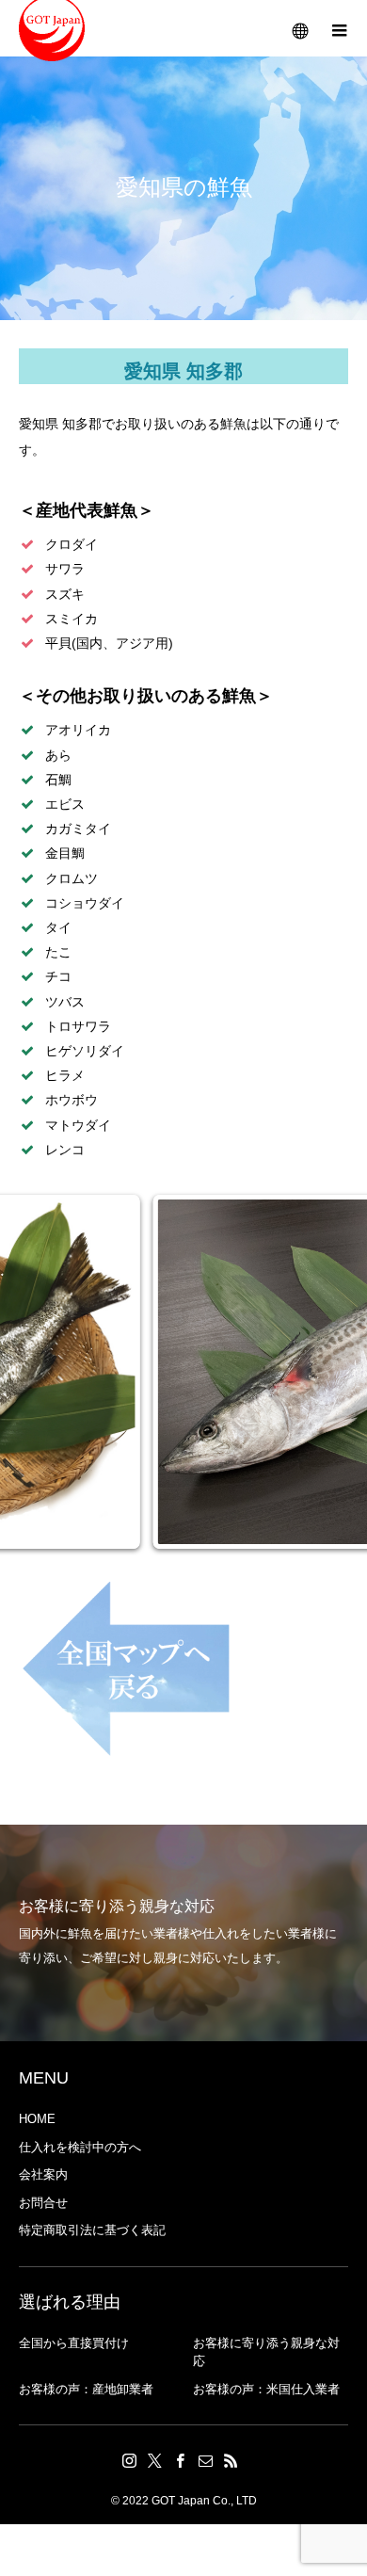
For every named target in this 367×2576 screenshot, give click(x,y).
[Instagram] (130, 2460)
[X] (155, 2460)
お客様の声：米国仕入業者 (266, 2389)
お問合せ (43, 2203)
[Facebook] (181, 2460)
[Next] (327, 1372)
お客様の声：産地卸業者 (86, 2389)
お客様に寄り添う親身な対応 (266, 2352)
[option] (183, 1933)
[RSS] (231, 2460)
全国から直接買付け (74, 2343)
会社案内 (43, 2174)
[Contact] (206, 2460)
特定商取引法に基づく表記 (92, 2230)
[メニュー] (339, 28)
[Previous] (40, 1372)
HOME (37, 2119)
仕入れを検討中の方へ (80, 2147)
